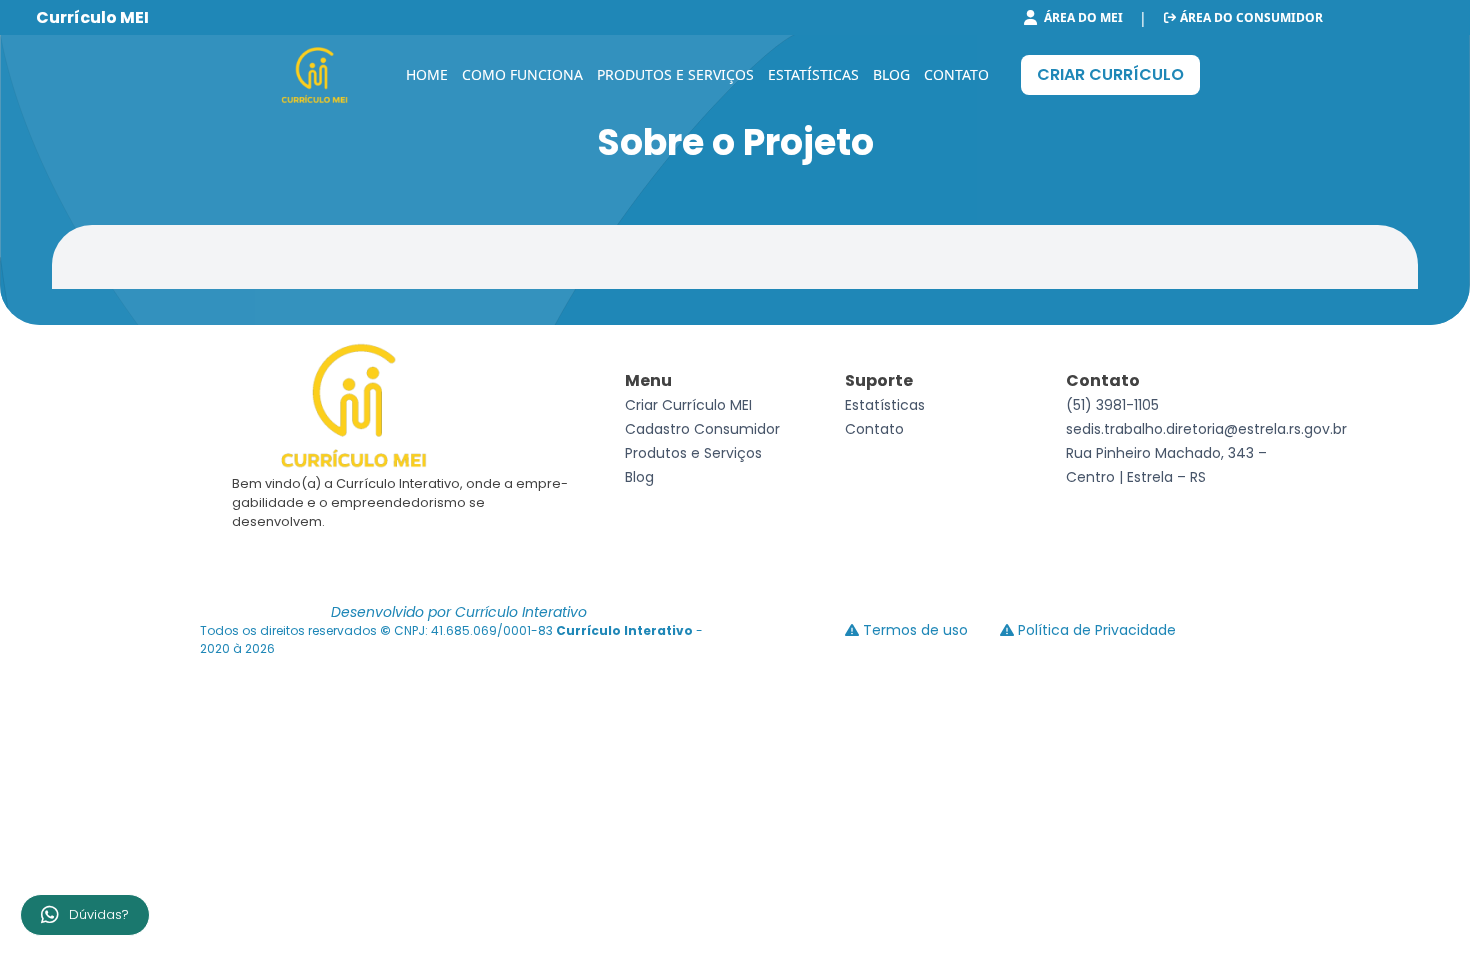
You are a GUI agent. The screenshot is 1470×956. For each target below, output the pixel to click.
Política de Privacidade (1095, 630)
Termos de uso (913, 630)
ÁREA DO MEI (1082, 18)
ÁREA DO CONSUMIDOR (1250, 18)
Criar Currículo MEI (688, 405)
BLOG (891, 74)
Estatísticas (885, 405)
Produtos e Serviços (693, 453)
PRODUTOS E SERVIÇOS (675, 74)
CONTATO (956, 74)
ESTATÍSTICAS (813, 74)
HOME (427, 74)
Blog (639, 477)
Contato (874, 429)
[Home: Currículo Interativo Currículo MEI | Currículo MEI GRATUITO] (316, 75)
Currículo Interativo (626, 630)
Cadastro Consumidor (702, 429)
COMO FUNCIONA (522, 74)
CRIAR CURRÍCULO (1110, 74)
